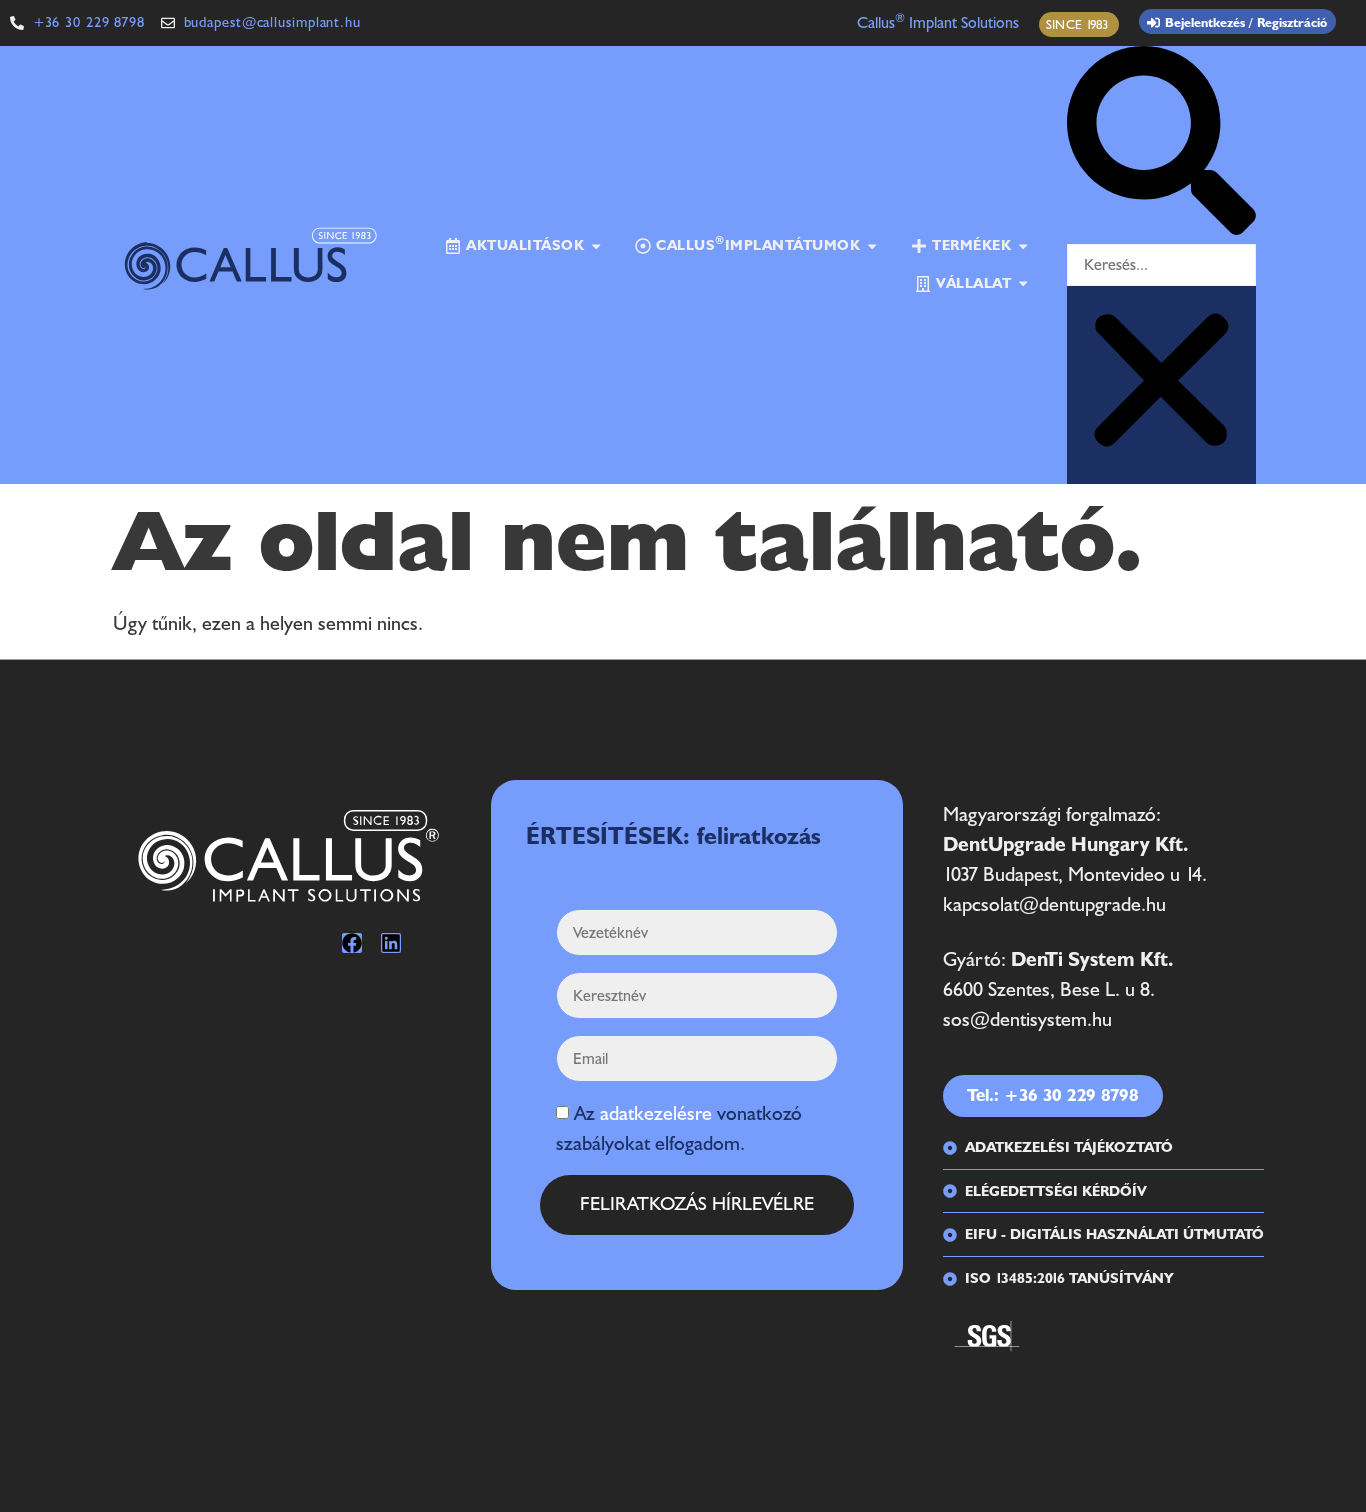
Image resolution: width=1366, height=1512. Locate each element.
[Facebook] (352, 943)
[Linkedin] (391, 943)
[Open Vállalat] (1023, 284)
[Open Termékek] (1023, 246)
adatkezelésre (656, 1114)
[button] (1161, 145)
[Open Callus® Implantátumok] (872, 246)
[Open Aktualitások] (596, 246)
